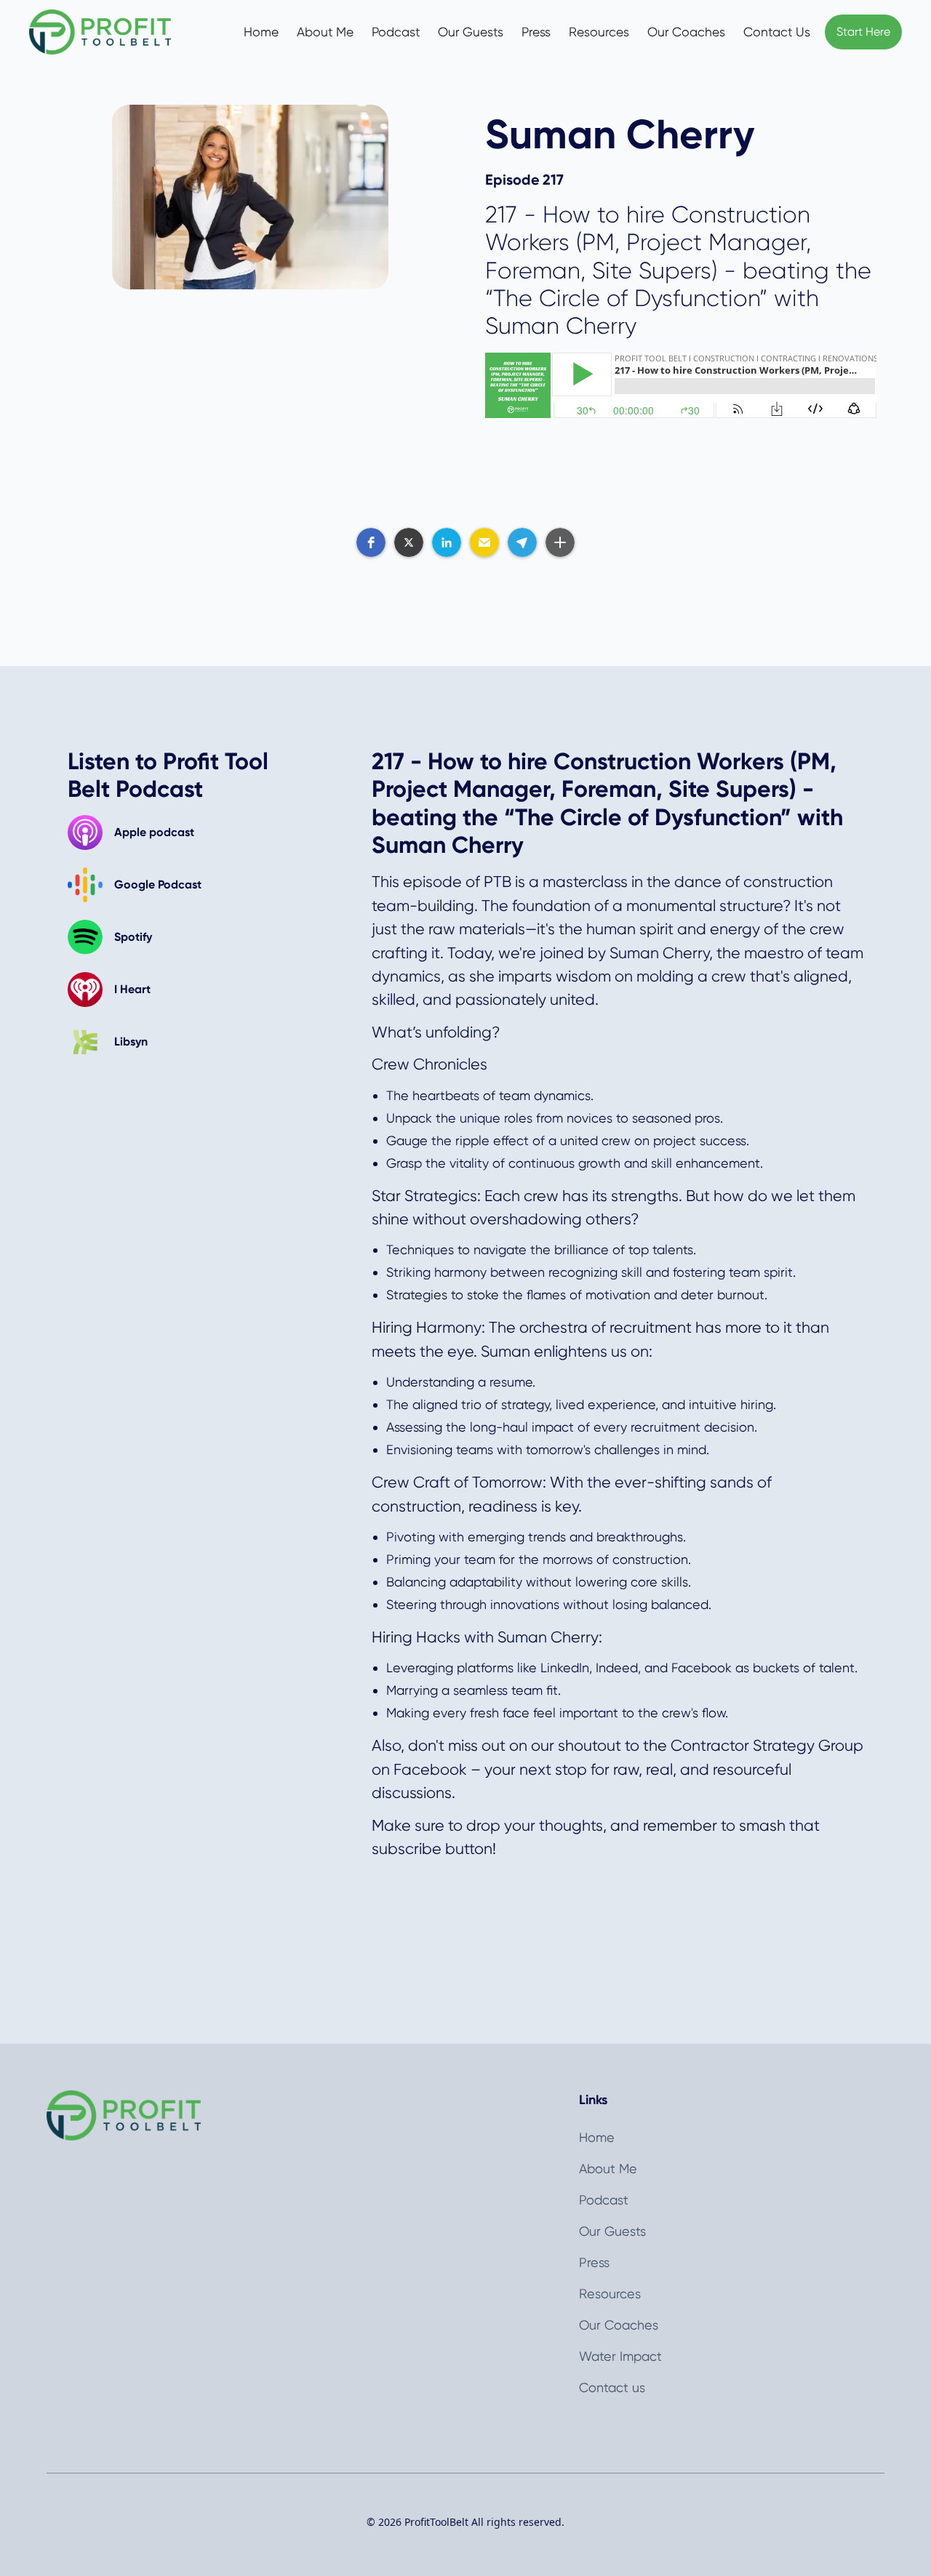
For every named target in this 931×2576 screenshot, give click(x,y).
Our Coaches (686, 32)
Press (536, 32)
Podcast (396, 32)
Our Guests (471, 32)
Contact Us (777, 32)
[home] (115, 32)
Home (261, 32)
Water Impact (620, 2356)
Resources (599, 32)
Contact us (612, 2387)
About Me (325, 32)
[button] (371, 542)
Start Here (863, 32)
